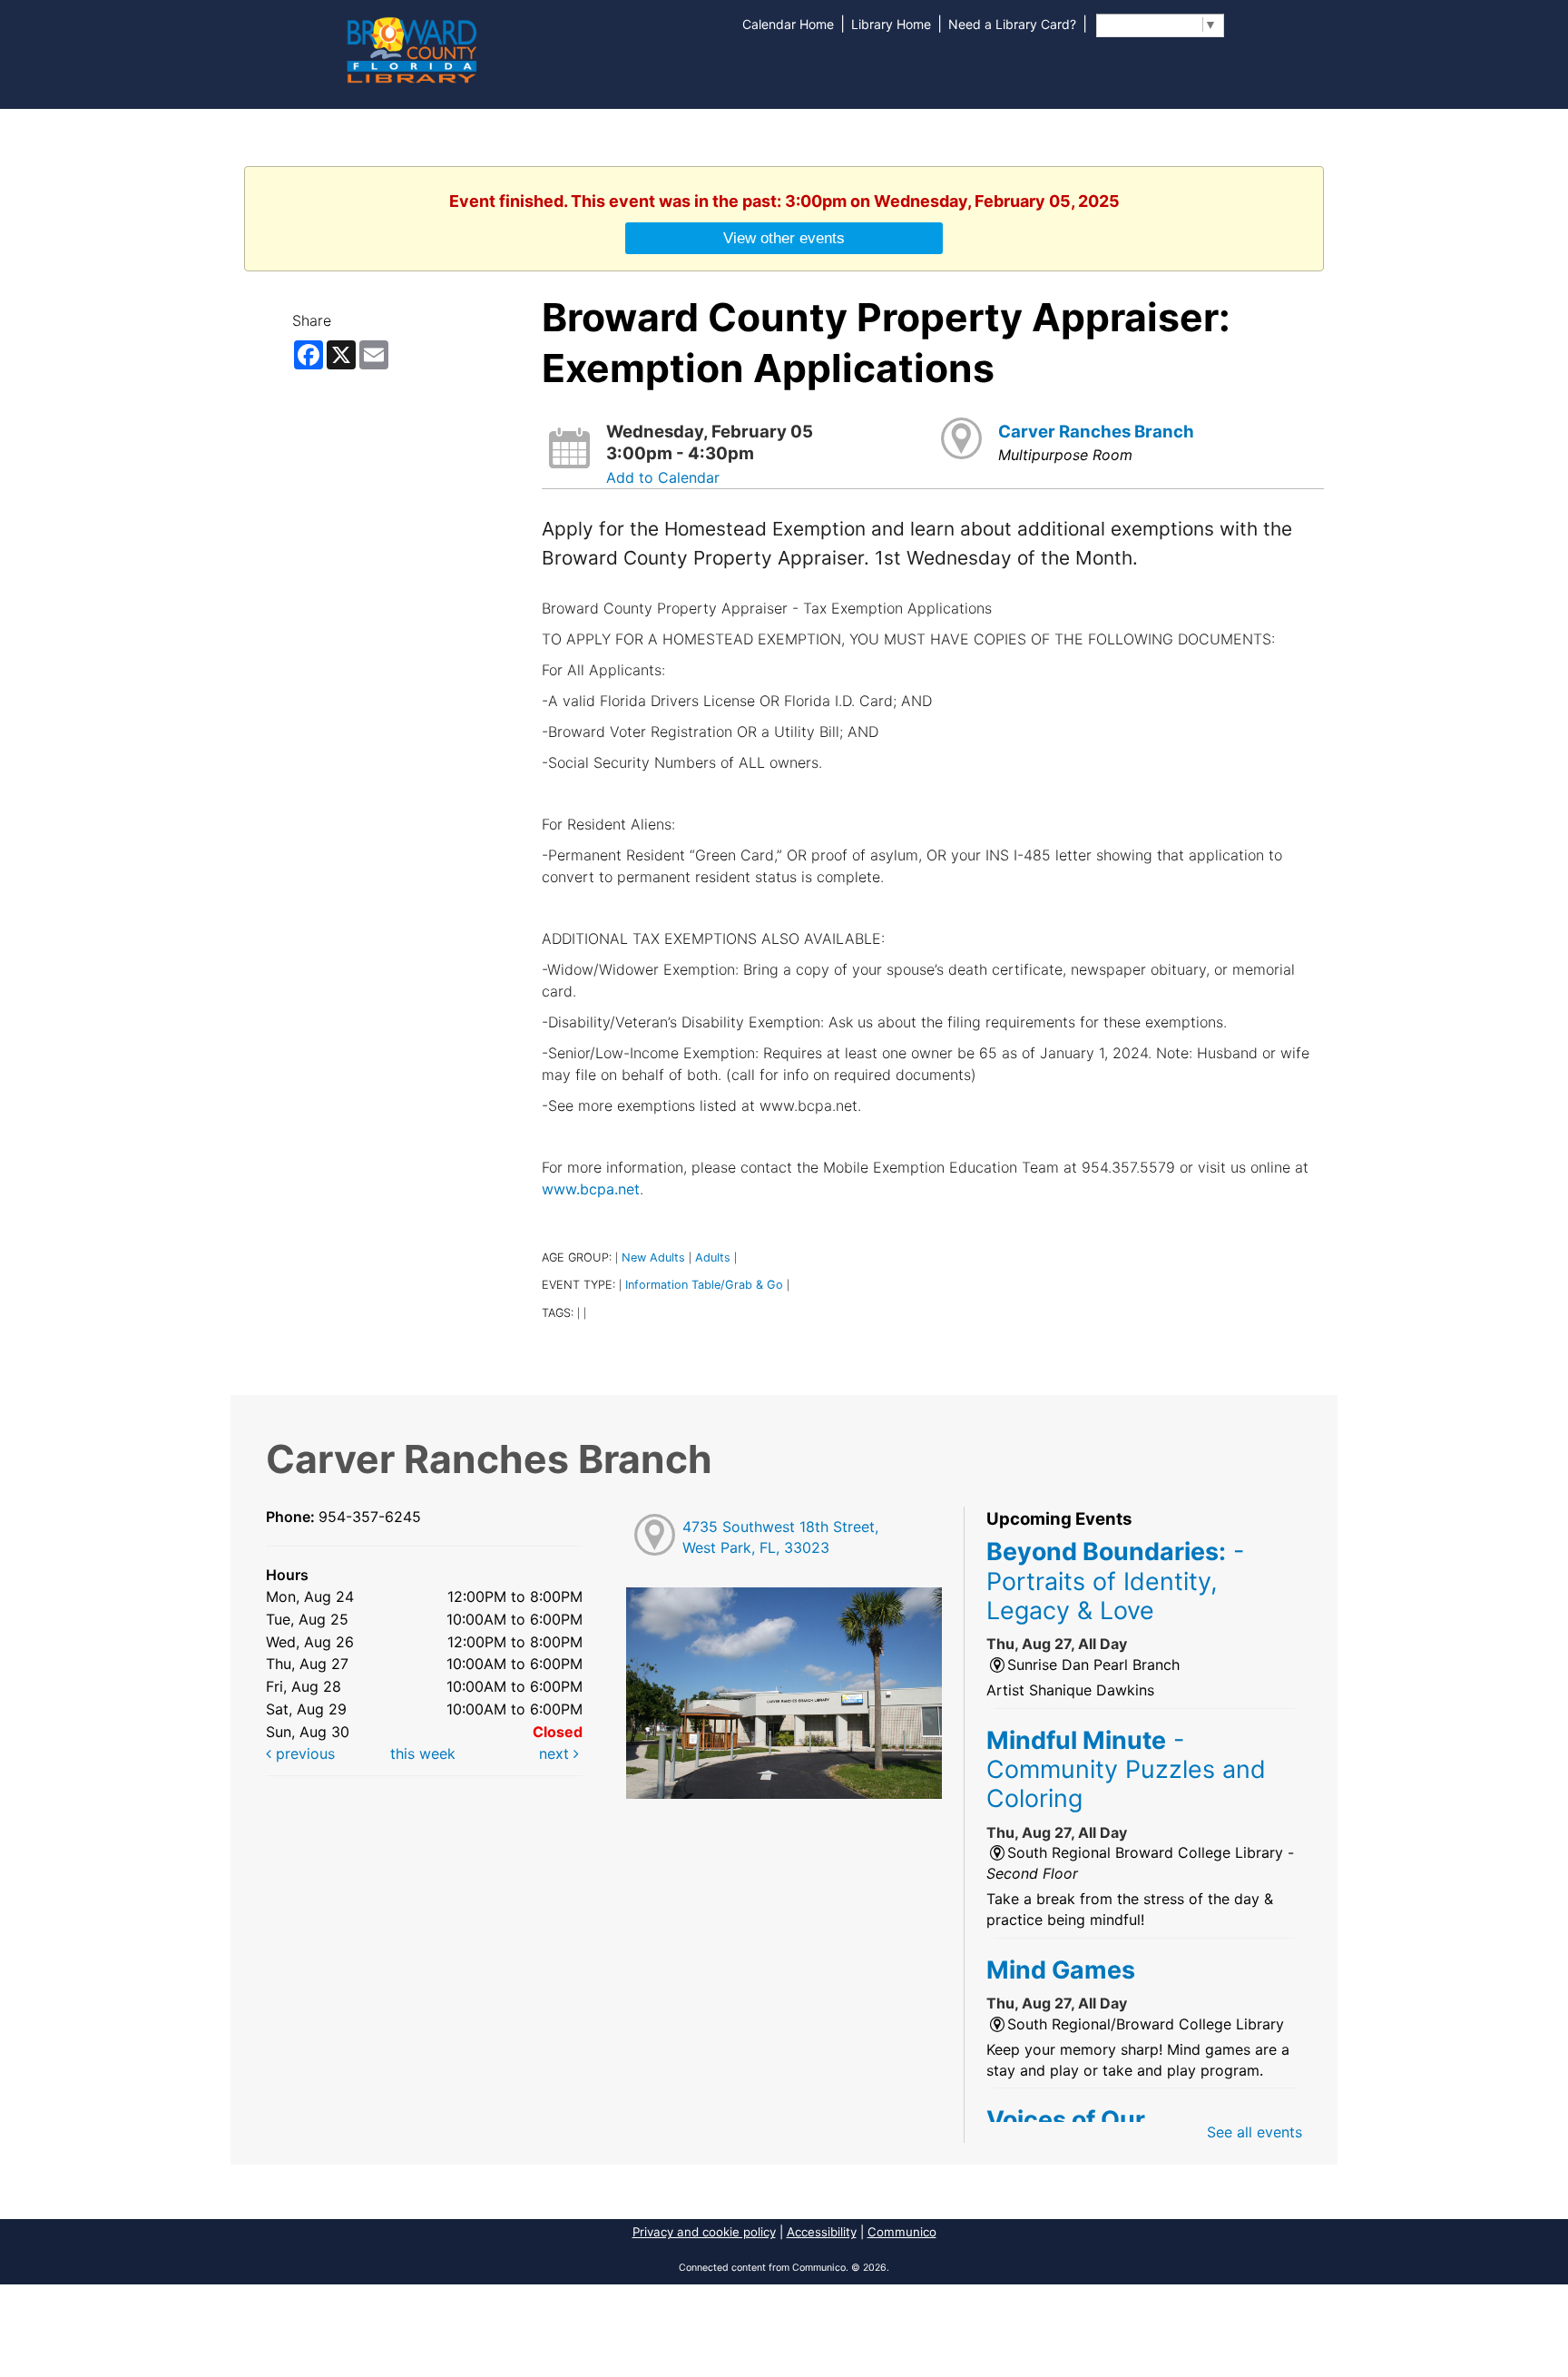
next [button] (556, 1753)
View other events (784, 238)
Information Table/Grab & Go (704, 1285)
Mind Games (1061, 1969)
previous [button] (303, 1753)
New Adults (653, 1257)
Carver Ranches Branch (1096, 432)
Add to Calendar (663, 477)
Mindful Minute (1126, 1769)
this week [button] (423, 1753)
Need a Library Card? (1012, 24)
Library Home (891, 24)
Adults (713, 1257)
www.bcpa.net (591, 1189)
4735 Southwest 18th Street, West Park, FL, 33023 (780, 1537)
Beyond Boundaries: (1115, 1581)
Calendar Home (788, 24)
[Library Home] (411, 48)
